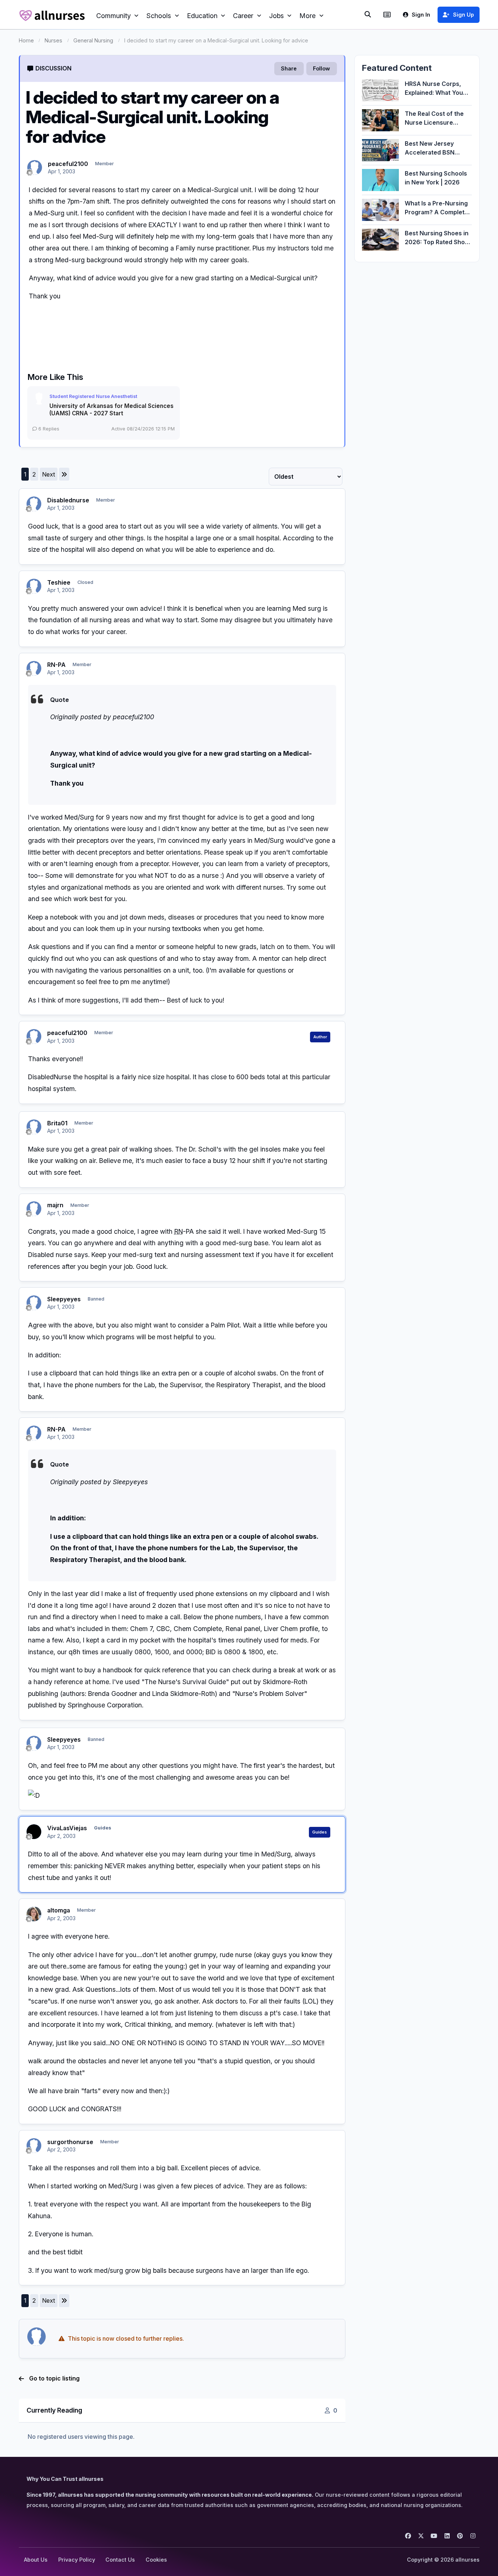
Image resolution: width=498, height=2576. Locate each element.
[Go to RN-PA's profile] (34, 668)
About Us (36, 2560)
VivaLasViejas (67, 1828)
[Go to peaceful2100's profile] (35, 167)
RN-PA (56, 665)
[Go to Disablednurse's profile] (34, 504)
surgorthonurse (70, 2142)
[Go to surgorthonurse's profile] (34, 2146)
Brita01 (57, 1123)
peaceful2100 (68, 164)
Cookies (156, 2560)
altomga (59, 1910)
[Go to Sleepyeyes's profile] (34, 1303)
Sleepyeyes (64, 1299)
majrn (55, 1205)
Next (48, 474)
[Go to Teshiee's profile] (34, 586)
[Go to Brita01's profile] (34, 1127)
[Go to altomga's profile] (34, 1914)
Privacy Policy (77, 2560)
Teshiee (59, 582)
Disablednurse (68, 500)
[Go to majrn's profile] (34, 1209)
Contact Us (120, 2560)
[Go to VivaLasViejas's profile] (34, 1832)
